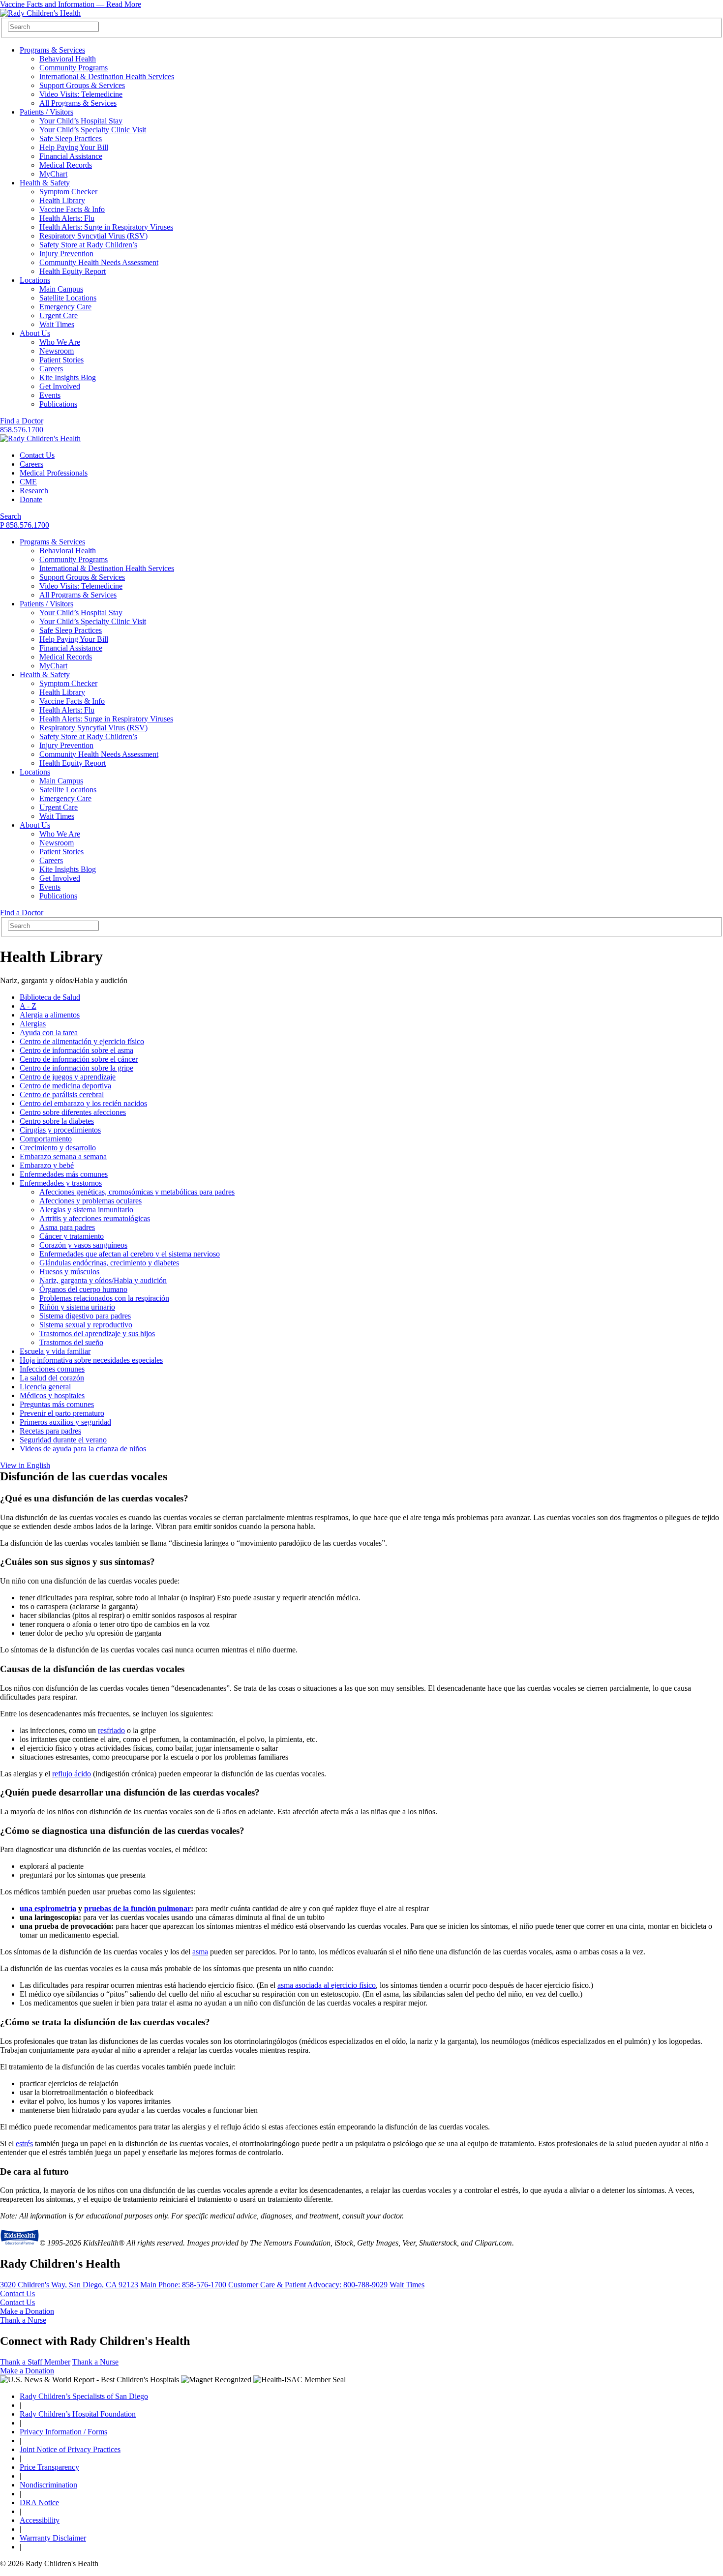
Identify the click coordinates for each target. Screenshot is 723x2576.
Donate (31, 499)
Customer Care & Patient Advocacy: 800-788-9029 (308, 2285)
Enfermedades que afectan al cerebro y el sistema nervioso (130, 1254)
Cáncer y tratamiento (72, 1236)
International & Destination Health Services (107, 76)
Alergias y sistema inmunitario (86, 1210)
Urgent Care (59, 315)
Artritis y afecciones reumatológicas (95, 1218)
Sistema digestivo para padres (85, 1316)
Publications (58, 404)
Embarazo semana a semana (63, 1156)
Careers (51, 369)
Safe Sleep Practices (71, 138)
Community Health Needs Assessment (99, 262)
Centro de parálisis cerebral (62, 1094)
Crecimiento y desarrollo (58, 1148)
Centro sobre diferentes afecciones (73, 1112)
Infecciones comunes (52, 1369)
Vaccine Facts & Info (72, 209)
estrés (24, 2143)
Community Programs (74, 68)
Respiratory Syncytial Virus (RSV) (93, 236)
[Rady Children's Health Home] (40, 13)
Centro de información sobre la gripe (76, 1068)
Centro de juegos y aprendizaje (68, 1077)
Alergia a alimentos (50, 1015)
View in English (25, 1465)
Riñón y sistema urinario (77, 1307)
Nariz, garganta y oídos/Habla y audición (103, 1280)
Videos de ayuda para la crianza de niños (83, 1449)
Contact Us (37, 455)
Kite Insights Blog (68, 377)
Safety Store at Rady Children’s (88, 245)
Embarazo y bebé (47, 1165)
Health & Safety (45, 183)
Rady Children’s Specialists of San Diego (84, 2396)
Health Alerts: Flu (67, 218)
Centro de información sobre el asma (76, 1050)
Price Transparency (49, 2467)
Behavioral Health (68, 59)
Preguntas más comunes (57, 1404)
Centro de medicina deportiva (65, 1086)
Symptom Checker (68, 192)
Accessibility (40, 2520)
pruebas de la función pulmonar (137, 1908)
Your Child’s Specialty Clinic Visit (93, 130)
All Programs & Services (78, 103)
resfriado (111, 1730)
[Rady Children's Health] (40, 438)
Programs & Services (52, 50)
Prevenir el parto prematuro (62, 1413)
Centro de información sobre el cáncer (79, 1059)
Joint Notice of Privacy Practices (70, 2449)
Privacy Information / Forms (63, 2432)
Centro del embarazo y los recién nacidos (83, 1103)
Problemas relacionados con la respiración (104, 1298)
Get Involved (60, 386)
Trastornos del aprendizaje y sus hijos (97, 1333)
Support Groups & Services (82, 85)
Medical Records (66, 165)
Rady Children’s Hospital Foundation (78, 2414)
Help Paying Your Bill (74, 147)
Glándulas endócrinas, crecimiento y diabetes (109, 1263)
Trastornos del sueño (71, 1342)
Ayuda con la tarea (49, 1033)
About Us (35, 333)
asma (200, 1952)
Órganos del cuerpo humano (83, 1289)
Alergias (33, 1024)
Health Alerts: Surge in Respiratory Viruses (106, 227)
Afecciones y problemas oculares (90, 1201)
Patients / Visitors (46, 112)
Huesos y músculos (69, 1272)
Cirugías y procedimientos (60, 1130)
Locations (35, 280)
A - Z (28, 1006)
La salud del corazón (52, 1378)
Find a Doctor (22, 421)
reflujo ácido (72, 1774)
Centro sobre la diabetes (57, 1121)
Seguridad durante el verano (63, 1440)
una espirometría (48, 1908)
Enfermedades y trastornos (61, 1183)
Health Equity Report (73, 271)
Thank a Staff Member (35, 2362)
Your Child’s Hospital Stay (81, 121)
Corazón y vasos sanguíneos (83, 1245)
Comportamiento (46, 1139)
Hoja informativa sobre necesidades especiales (91, 1360)
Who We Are (60, 342)
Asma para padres (67, 1227)
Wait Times (57, 324)
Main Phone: (183, 2285)
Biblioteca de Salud (50, 997)
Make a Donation (27, 2311)
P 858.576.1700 (25, 525)
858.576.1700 (22, 430)
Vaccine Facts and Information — (71, 4)
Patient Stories (61, 360)
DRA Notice (39, 2502)
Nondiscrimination (48, 2485)
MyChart (53, 174)
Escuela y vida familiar (55, 1351)
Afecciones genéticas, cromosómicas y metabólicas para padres (137, 1192)
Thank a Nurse (23, 2320)
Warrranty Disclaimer (53, 2538)
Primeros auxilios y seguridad (65, 1422)
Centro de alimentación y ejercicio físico (82, 1041)
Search (11, 516)
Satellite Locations (68, 298)
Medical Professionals (54, 473)
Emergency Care (65, 307)
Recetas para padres (50, 1431)
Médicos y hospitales (52, 1395)
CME (28, 482)
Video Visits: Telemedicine (81, 94)
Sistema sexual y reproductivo (86, 1325)
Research (34, 491)
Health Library (62, 200)
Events (50, 395)
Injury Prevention (66, 254)
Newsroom (57, 351)
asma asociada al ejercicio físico (327, 1985)
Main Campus (61, 289)
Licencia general (45, 1387)
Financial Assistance (71, 156)
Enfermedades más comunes (64, 1174)
